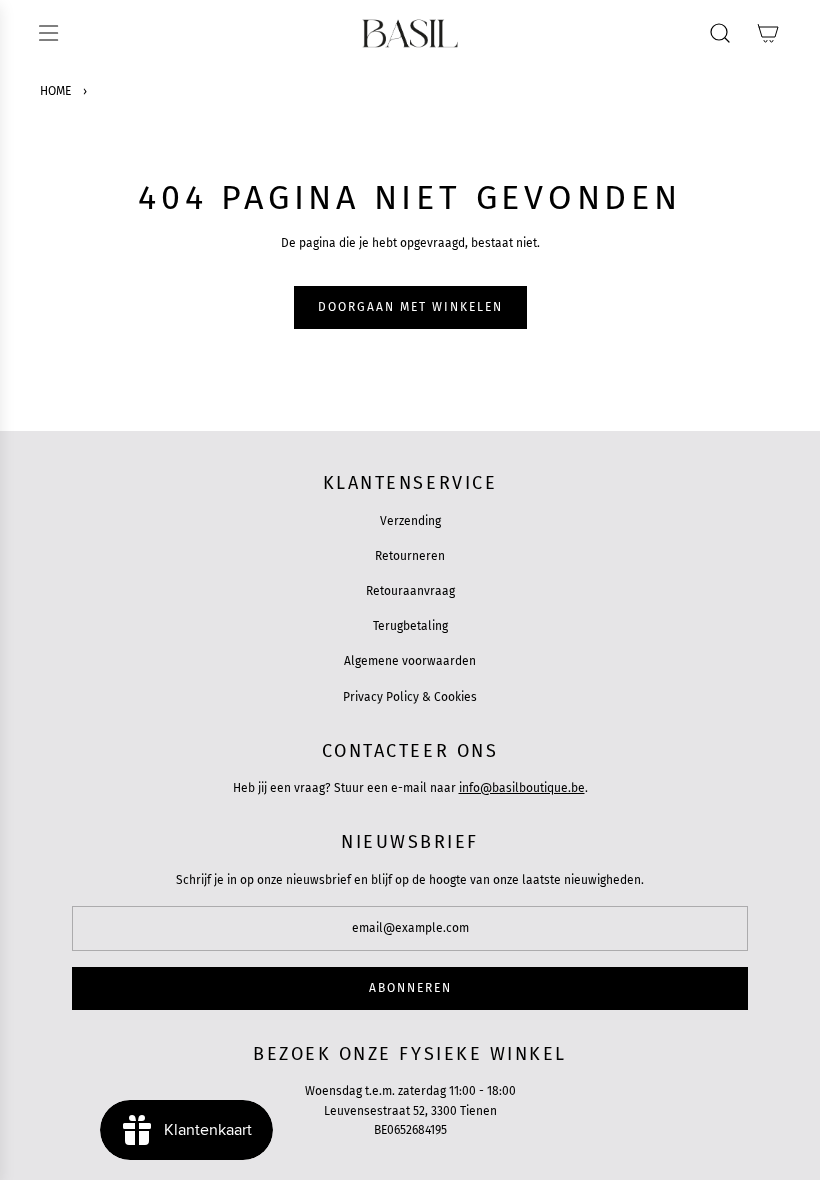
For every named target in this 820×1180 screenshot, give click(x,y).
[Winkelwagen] (768, 33)
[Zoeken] (720, 33)
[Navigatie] (48, 33)
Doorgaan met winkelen (410, 307)
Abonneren (410, 988)
